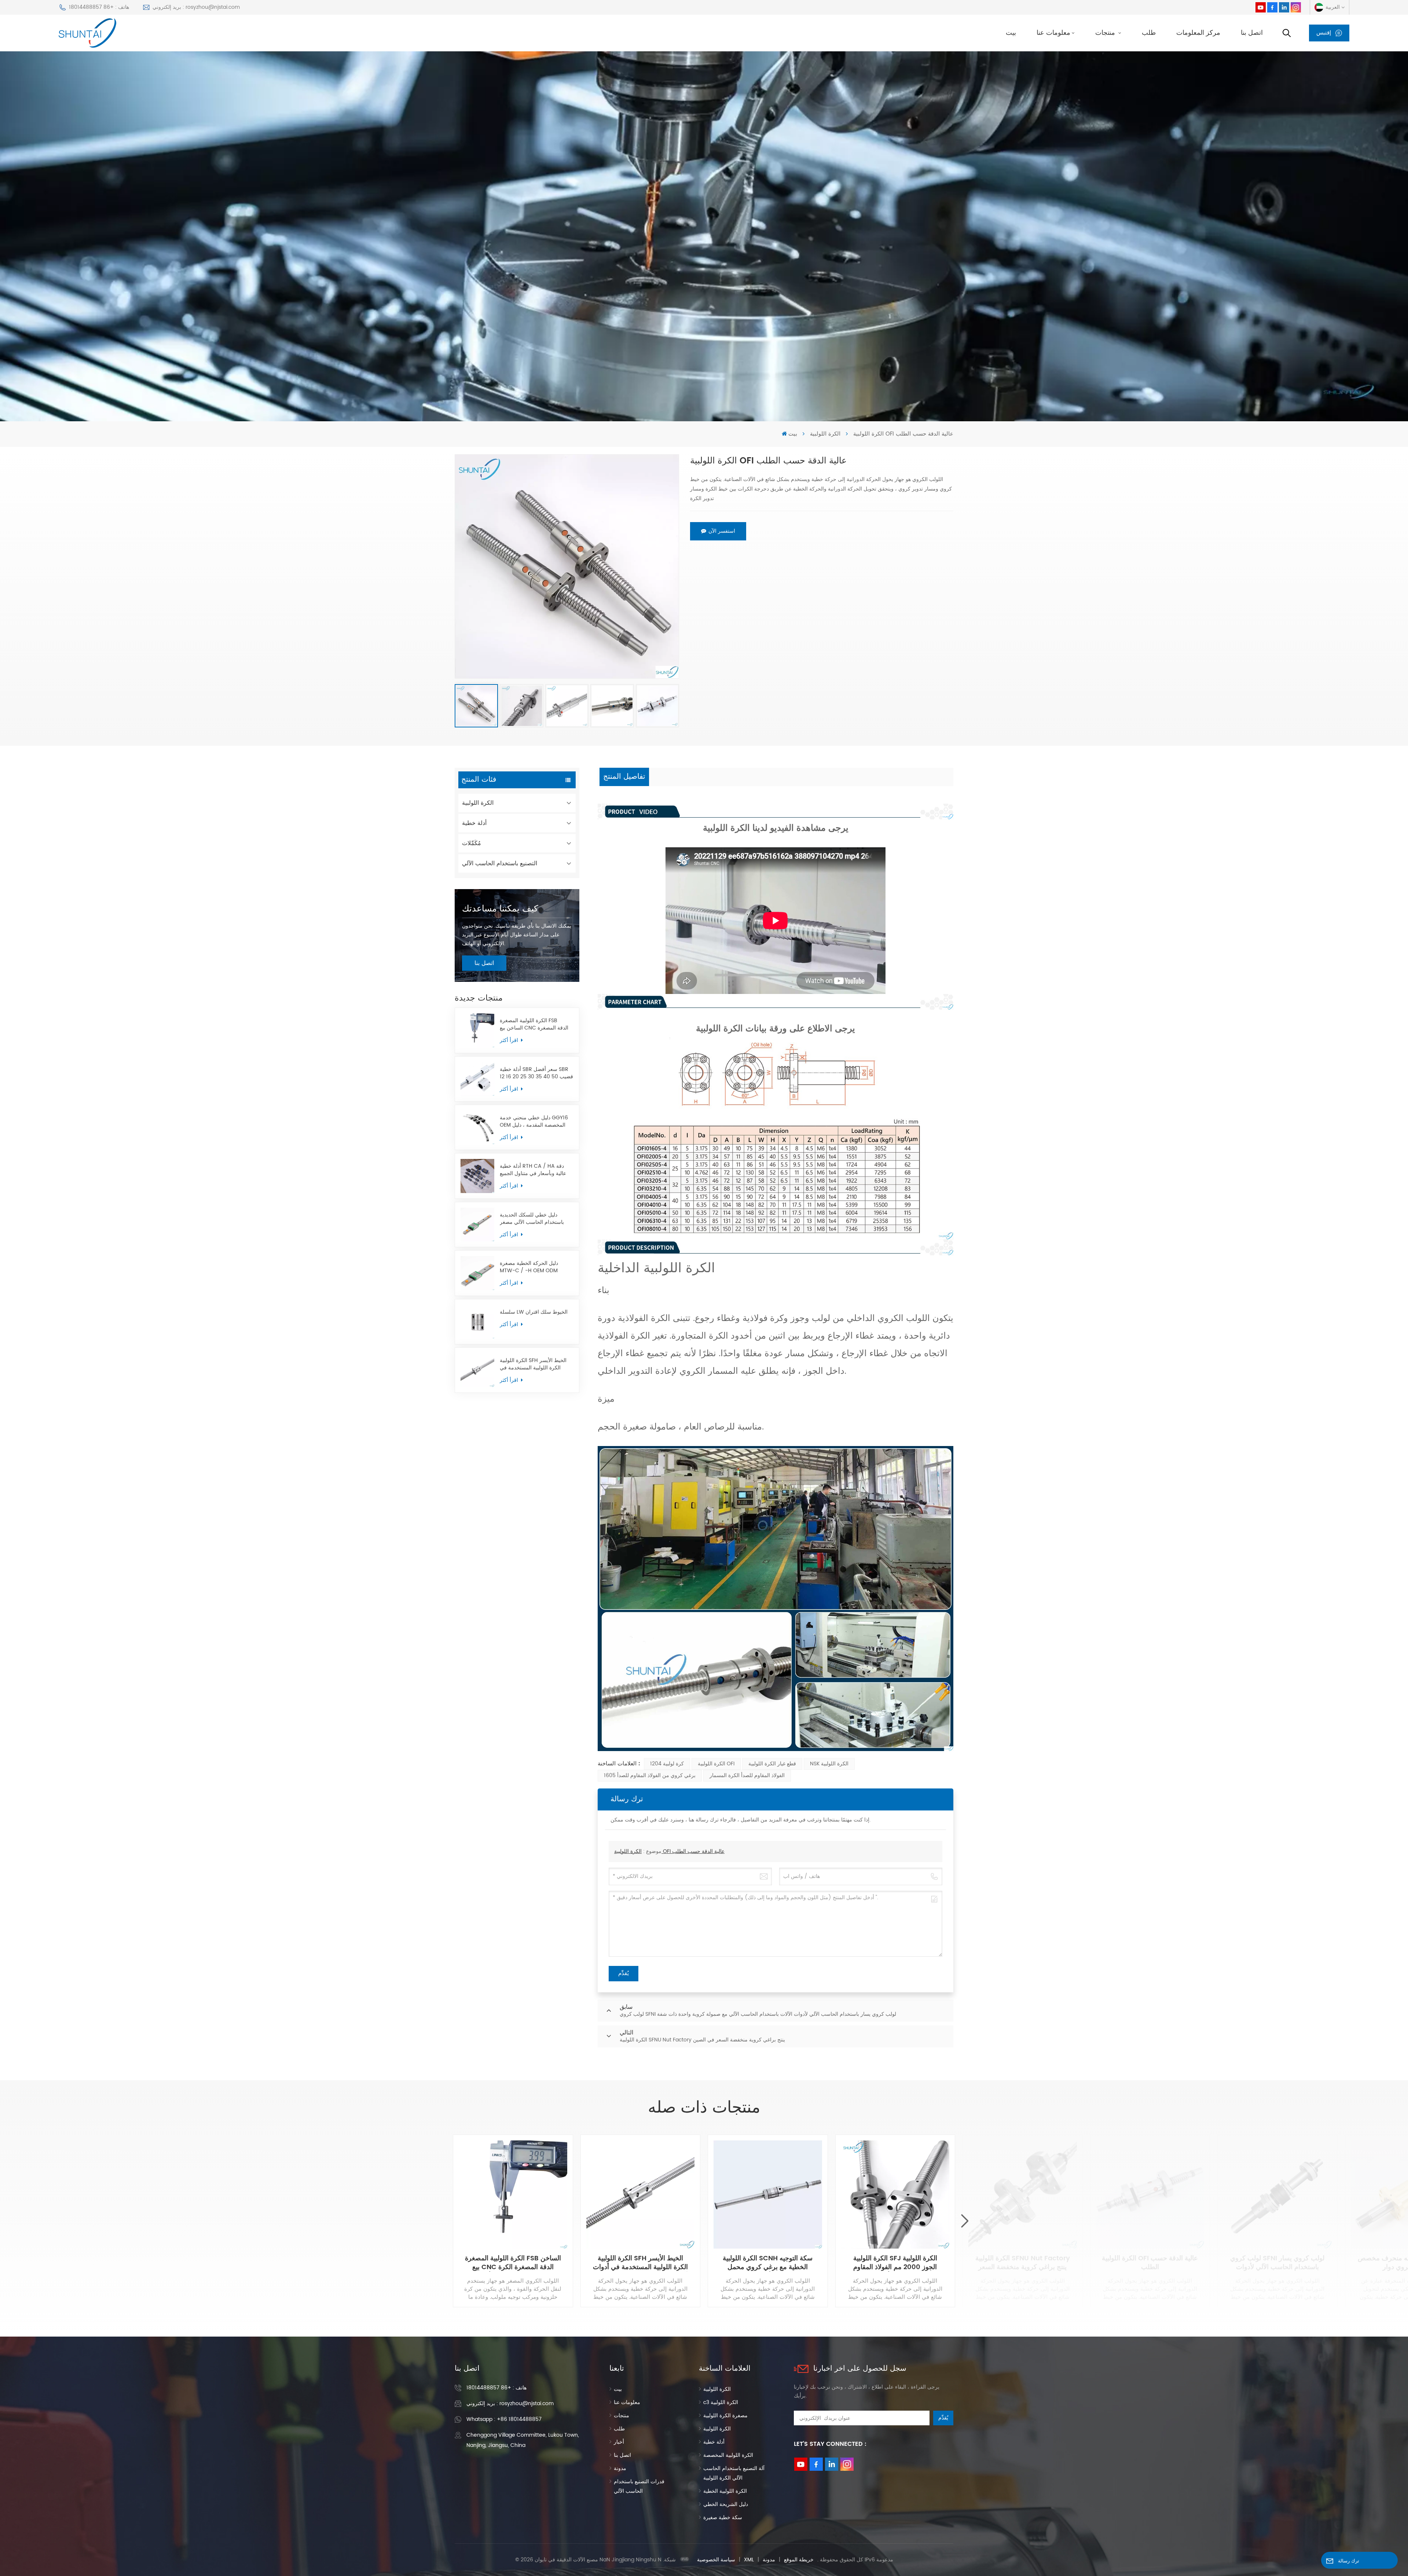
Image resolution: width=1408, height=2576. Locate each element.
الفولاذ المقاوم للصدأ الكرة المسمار (747, 1775)
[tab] (624, 777)
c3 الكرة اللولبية (721, 2402)
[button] (965, 2221)
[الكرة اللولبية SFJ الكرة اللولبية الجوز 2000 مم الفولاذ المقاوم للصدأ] (895, 2195)
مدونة (620, 2468)
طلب (1149, 33)
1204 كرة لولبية (667, 1764)
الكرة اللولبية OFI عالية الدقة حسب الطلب (669, 1851)
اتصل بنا (1252, 33)
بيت (1011, 33)
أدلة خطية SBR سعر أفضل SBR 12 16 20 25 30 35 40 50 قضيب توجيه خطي (536, 1073)
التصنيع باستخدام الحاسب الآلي (500, 863)
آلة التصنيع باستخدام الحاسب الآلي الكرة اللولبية (734, 2473)
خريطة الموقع (799, 2560)
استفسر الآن (722, 531)
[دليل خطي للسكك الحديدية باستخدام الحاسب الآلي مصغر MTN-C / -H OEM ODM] (477, 1225)
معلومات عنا (1053, 33)
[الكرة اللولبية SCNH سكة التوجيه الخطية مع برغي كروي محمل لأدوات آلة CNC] (768, 2195)
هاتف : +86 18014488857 (99, 7)
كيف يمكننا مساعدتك (500, 909)
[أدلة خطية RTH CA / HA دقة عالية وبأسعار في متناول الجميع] (477, 1176)
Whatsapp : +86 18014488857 (504, 2419)
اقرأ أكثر (510, 1040)
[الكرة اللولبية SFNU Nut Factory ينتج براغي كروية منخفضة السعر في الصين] (1023, 2195)
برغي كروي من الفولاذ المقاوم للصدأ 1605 (650, 1775)
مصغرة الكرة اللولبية (725, 2416)
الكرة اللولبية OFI (716, 1764)
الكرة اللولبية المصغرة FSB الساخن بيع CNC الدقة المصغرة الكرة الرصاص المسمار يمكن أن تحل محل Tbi (534, 1024)
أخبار (619, 2442)
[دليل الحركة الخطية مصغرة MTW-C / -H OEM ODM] (477, 1273)
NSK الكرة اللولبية (829, 1764)
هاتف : (496, 2388)
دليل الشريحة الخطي (726, 2504)
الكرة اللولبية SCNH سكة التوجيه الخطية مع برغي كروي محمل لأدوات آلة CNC (768, 2263)
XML (749, 2560)
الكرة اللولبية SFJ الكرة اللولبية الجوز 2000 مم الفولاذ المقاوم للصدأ (895, 2263)
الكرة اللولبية (825, 434)
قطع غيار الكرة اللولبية (772, 1764)
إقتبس (1324, 33)
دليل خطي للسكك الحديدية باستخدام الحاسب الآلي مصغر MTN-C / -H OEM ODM (532, 1219)
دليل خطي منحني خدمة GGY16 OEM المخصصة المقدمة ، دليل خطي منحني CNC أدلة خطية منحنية (534, 1122)
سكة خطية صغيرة (723, 2518)
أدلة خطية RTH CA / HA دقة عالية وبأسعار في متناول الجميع (533, 1170)
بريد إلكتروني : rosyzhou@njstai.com (196, 7)
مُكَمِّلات (472, 843)
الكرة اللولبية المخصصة (728, 2455)
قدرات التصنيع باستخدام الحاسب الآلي (639, 2486)
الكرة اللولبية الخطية (725, 2491)
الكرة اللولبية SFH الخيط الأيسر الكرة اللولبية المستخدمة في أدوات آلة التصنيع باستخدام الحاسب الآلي (533, 1364)
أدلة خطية (474, 823)
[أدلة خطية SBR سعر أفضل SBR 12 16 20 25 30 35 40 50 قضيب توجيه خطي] (477, 1079)
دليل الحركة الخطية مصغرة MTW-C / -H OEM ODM (529, 1267)
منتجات (1106, 33)
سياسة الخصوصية (716, 2560)
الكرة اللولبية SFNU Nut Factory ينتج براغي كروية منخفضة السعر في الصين (1023, 2263)
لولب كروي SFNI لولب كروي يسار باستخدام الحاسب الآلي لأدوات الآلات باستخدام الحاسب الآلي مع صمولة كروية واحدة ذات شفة (1277, 2263)
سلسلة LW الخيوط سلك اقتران (534, 1312)
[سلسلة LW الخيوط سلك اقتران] (477, 1322)
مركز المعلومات (1198, 33)
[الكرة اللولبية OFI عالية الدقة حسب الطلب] (1150, 2195)
